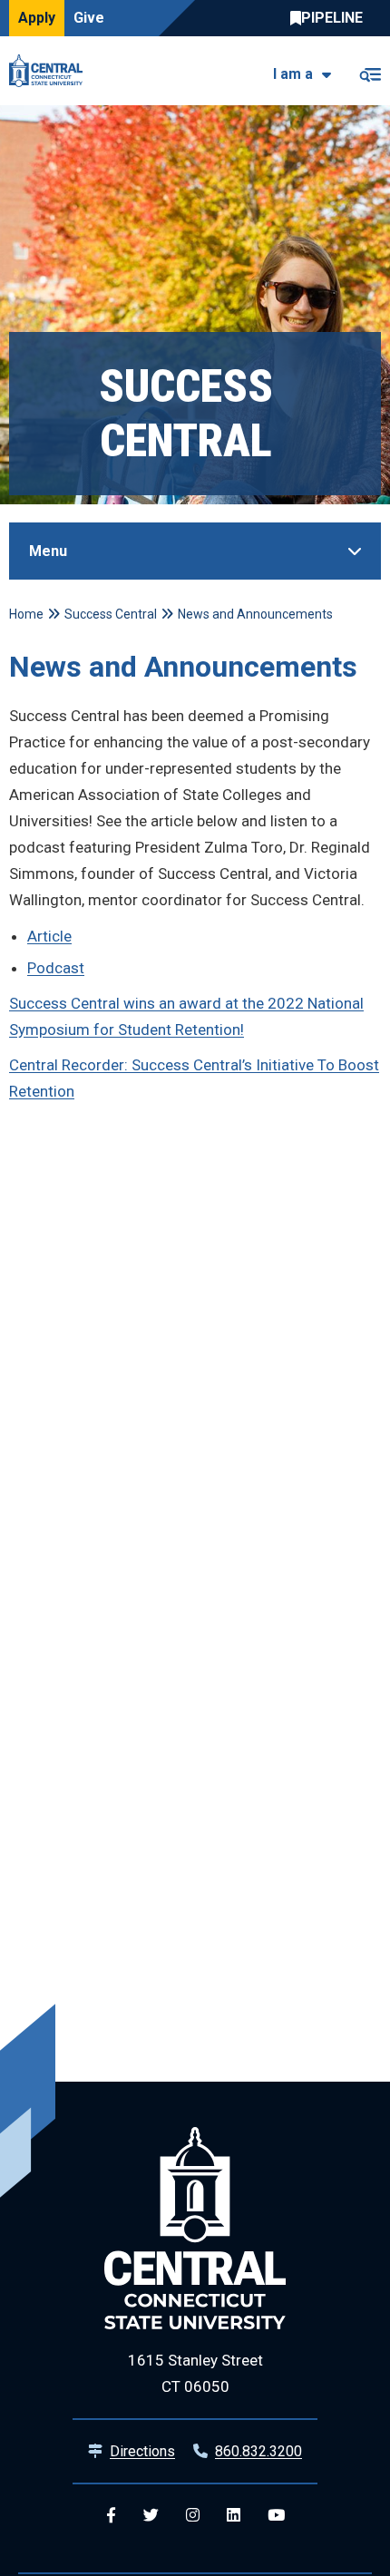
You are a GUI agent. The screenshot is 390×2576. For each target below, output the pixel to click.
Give (89, 18)
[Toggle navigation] (370, 71)
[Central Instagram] (193, 2516)
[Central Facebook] (111, 2516)
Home (26, 614)
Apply (37, 18)
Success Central (111, 614)
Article (49, 936)
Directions (142, 2451)
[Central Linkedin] (234, 2516)
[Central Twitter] (151, 2516)
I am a (293, 74)
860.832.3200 (258, 2451)
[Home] (50, 71)
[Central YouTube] (276, 2516)
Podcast (56, 968)
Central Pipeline (331, 18)
